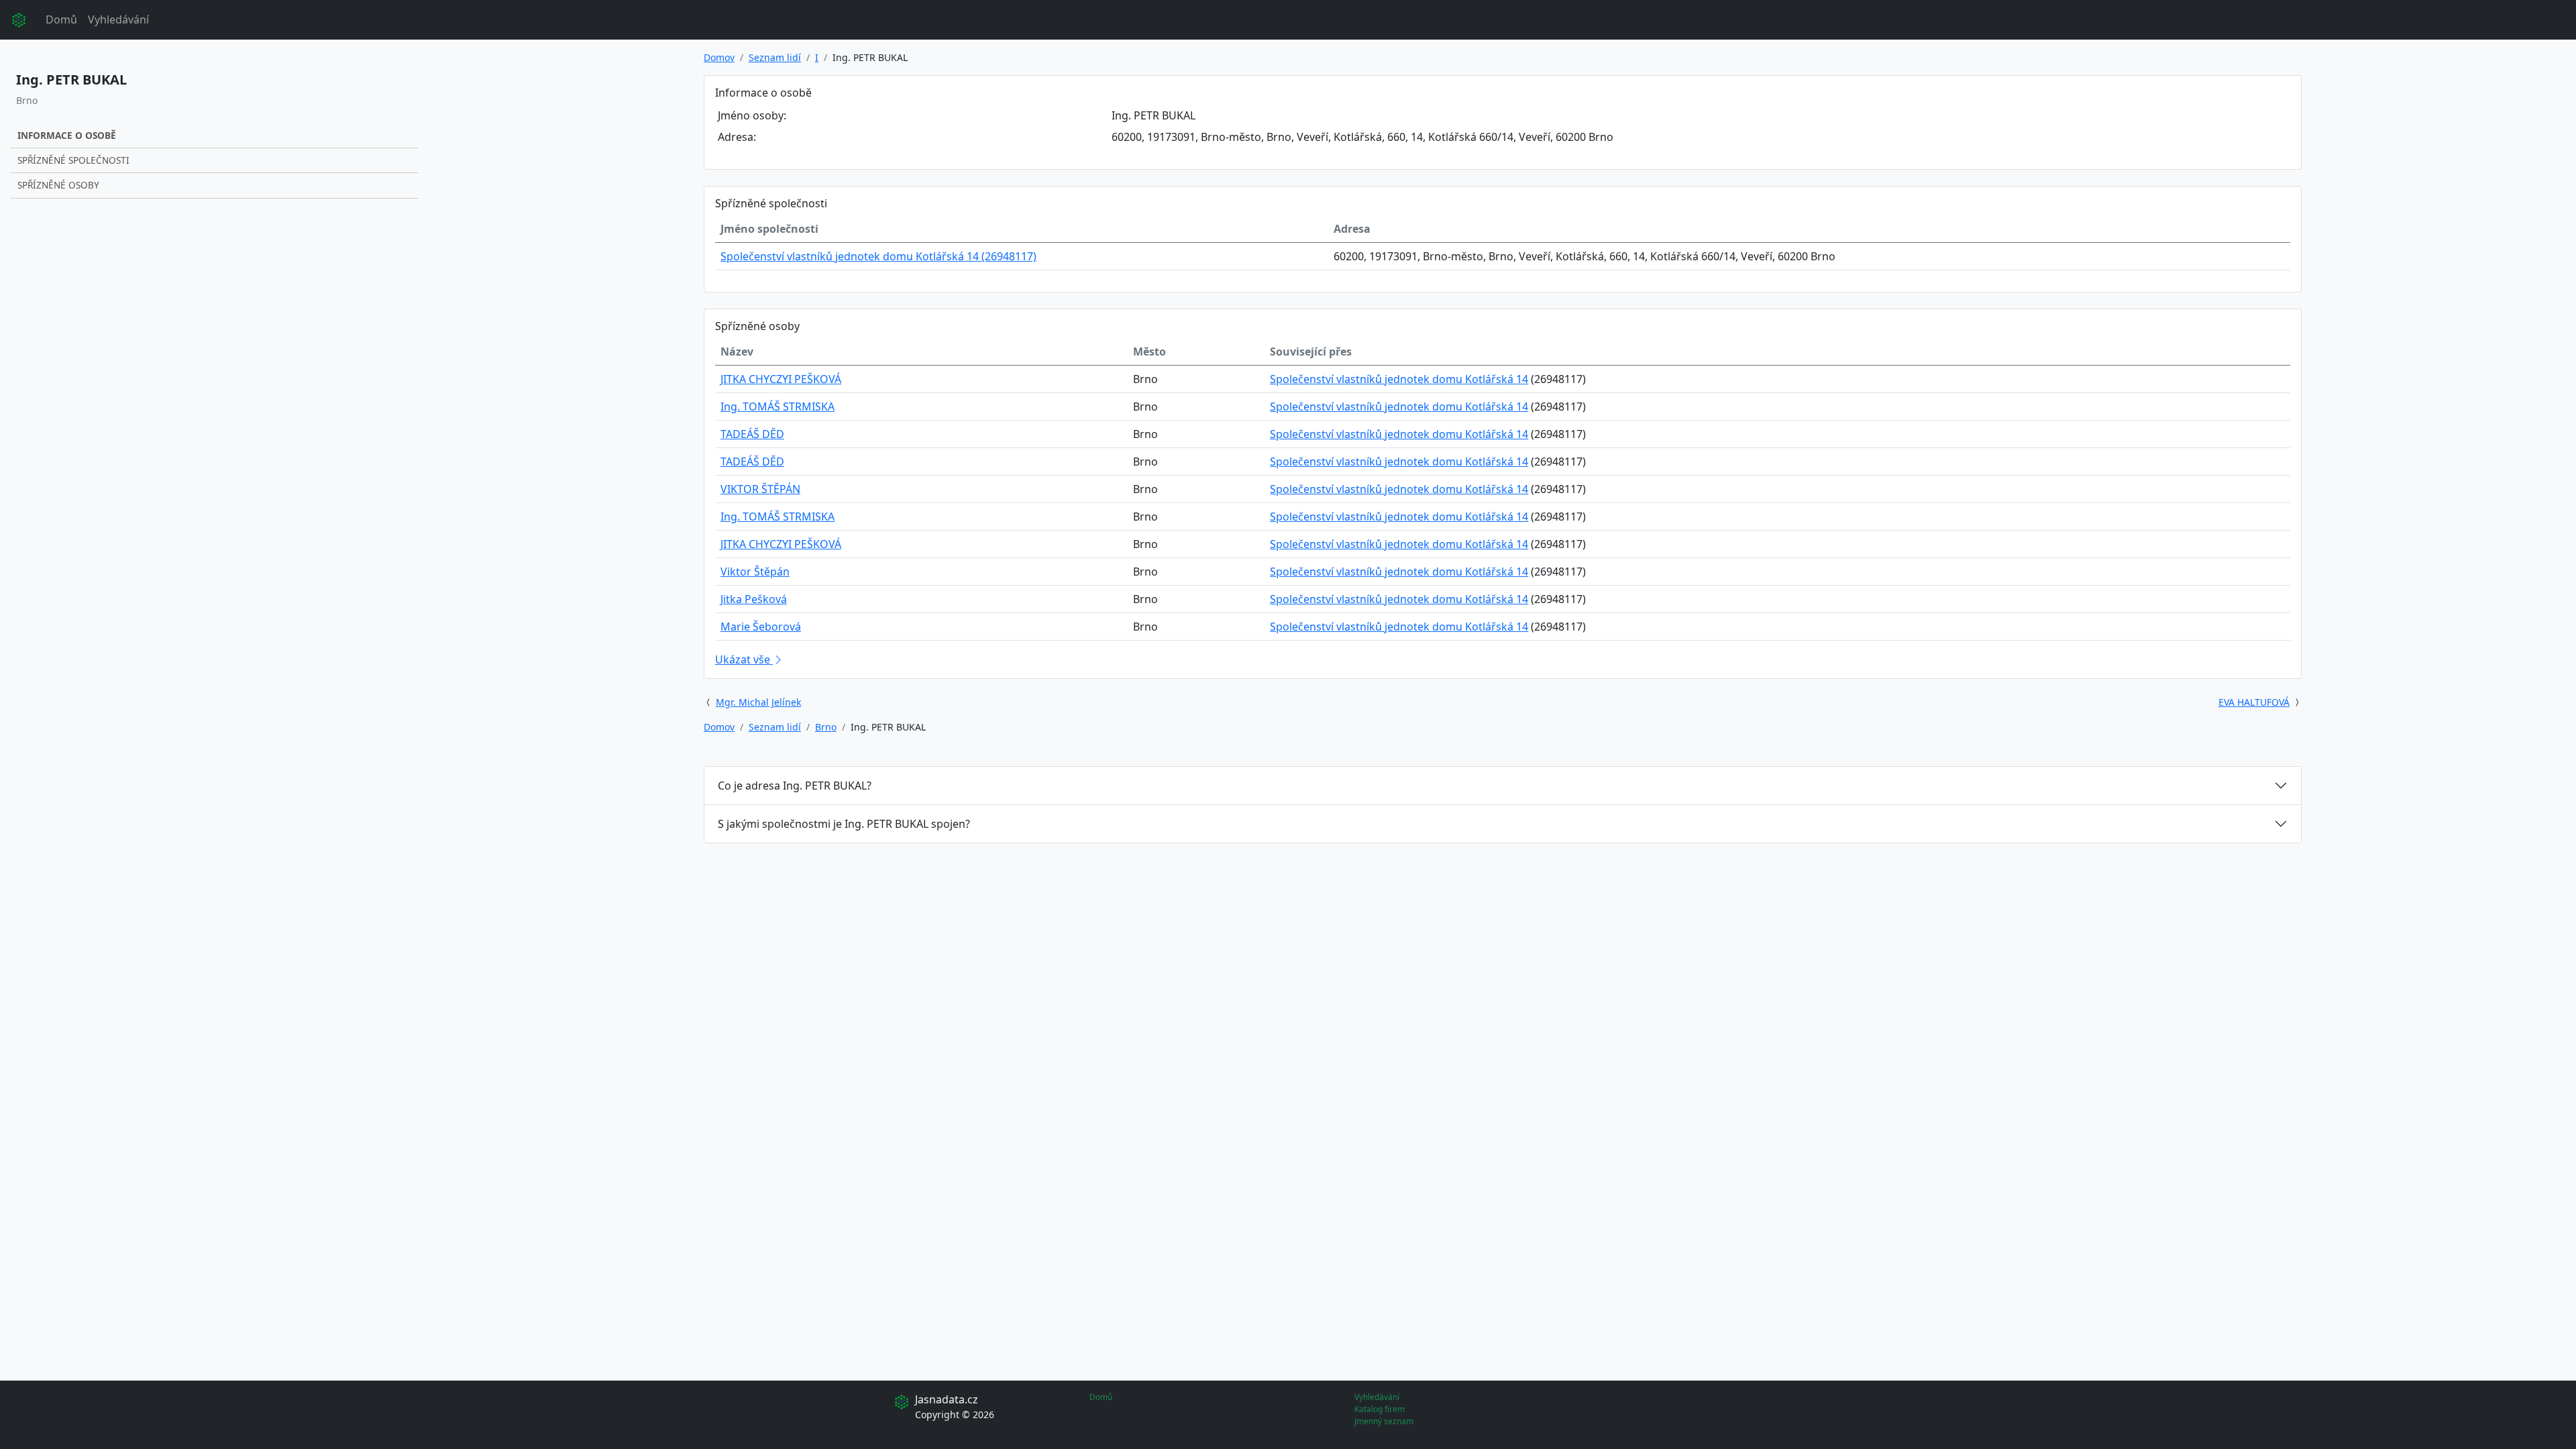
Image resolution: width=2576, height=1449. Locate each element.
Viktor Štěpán (755, 572)
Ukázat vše (744, 659)
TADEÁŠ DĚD (752, 434)
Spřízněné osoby (58, 185)
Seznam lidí (775, 57)
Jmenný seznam (1384, 1421)
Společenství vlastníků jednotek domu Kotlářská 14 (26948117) (878, 256)
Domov (719, 57)
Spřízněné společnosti (73, 160)
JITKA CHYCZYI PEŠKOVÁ (781, 379)
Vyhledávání (118, 19)
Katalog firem (1380, 1409)
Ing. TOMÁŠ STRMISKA (777, 407)
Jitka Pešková (754, 599)
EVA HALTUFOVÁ (2254, 702)
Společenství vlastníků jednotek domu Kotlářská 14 (1399, 379)
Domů (61, 19)
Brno (826, 727)
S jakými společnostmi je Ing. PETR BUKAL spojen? (844, 824)
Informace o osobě (67, 135)
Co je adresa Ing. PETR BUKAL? (795, 786)
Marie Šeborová (761, 627)
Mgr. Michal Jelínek (758, 702)
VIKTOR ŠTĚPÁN (760, 489)
